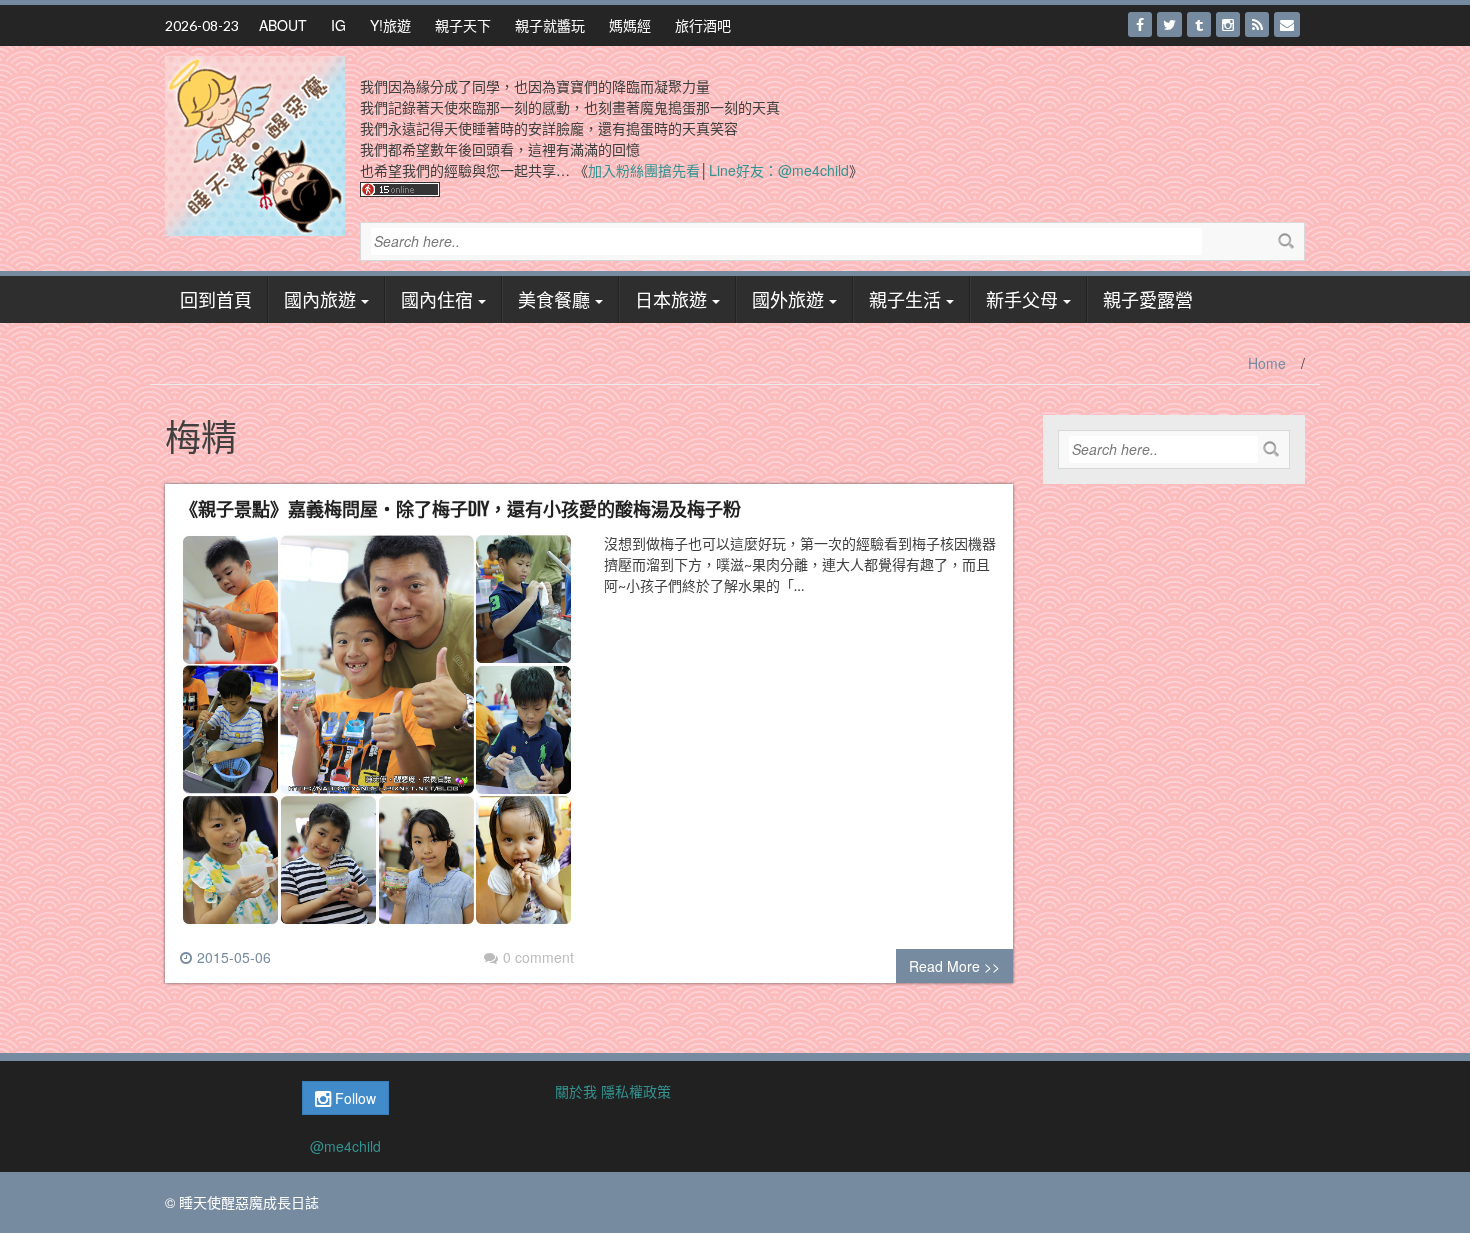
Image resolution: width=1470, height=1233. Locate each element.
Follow (353, 1098)
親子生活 (905, 299)
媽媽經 (630, 25)
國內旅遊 (320, 299)
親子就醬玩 (550, 25)
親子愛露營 (1148, 299)
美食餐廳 (554, 299)
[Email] (1287, 24)
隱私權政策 (636, 1091)
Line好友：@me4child (779, 170)
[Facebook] (1140, 24)
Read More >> (954, 966)
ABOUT (283, 25)
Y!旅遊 (390, 25)
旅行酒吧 (703, 25)
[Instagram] (1228, 24)
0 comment (538, 957)
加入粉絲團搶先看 (644, 170)
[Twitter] (1169, 24)
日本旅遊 (671, 299)
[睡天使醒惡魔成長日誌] (255, 144)
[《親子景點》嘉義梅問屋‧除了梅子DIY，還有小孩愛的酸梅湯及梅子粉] (377, 738)
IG (338, 25)
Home (1267, 363)
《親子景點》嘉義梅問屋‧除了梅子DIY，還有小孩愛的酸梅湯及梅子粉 (460, 508)
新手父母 (1022, 299)
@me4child (345, 1146)
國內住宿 (437, 299)
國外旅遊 (788, 299)
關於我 (576, 1091)
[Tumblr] (1199, 24)
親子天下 (463, 25)
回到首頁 (216, 299)
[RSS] (1257, 24)
